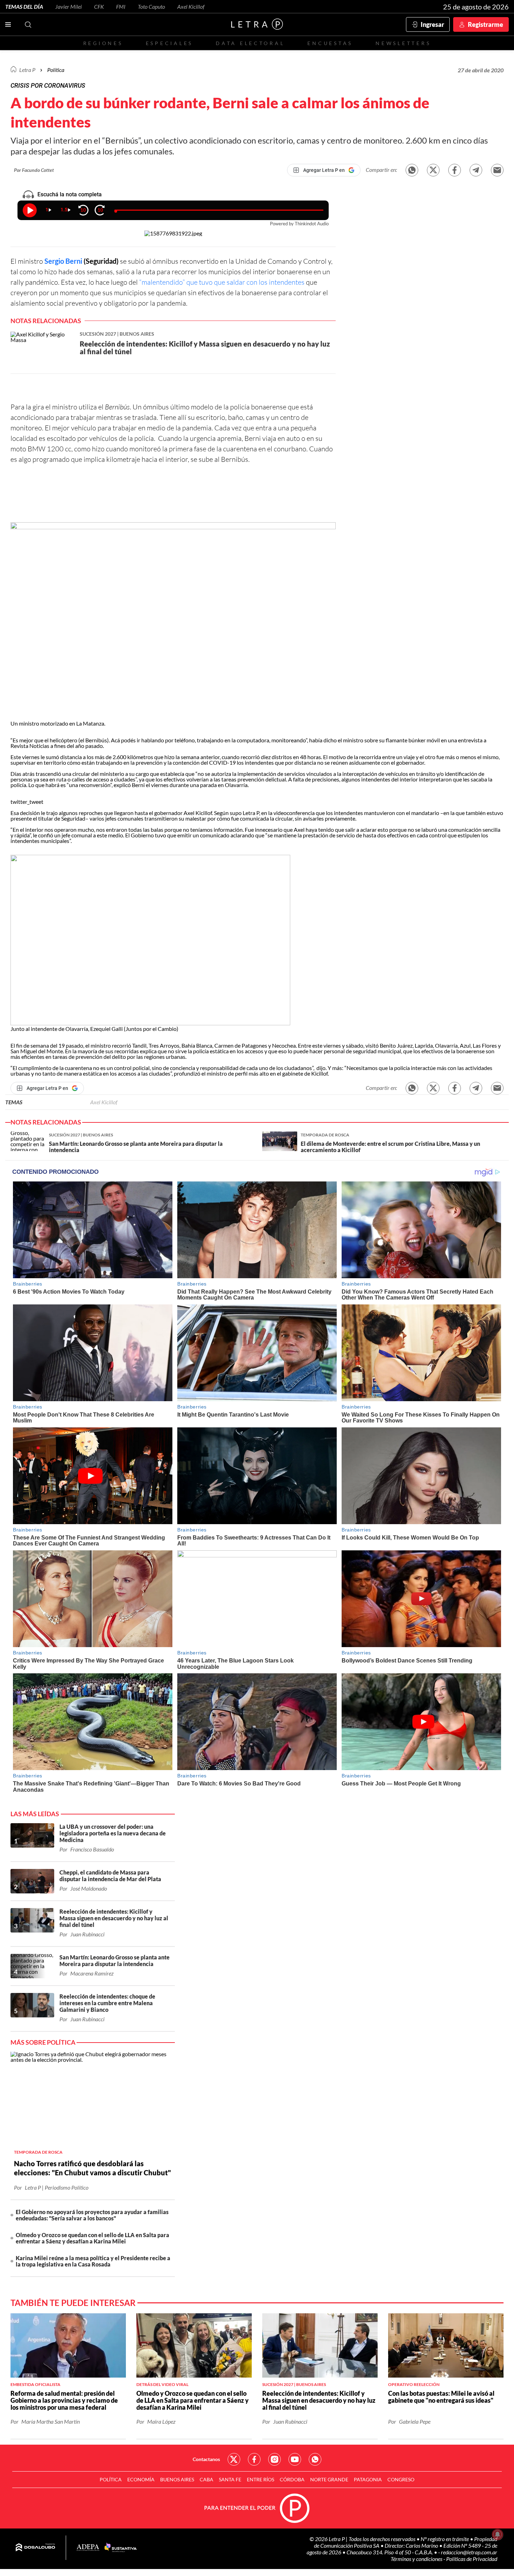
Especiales (169, 43)
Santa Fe (230, 2479)
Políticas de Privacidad (472, 2559)
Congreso (401, 2479)
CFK (99, 6)
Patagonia (368, 2479)
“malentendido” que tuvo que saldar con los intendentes (222, 282)
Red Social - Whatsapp (315, 2459)
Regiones (103, 43)
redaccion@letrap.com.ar (469, 2552)
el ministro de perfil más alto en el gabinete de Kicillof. (266, 1073)
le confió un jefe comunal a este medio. (78, 835)
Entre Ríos (260, 2479)
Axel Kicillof (191, 6)
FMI (121, 6)
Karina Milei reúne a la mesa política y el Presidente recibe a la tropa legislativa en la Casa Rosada (93, 2261)
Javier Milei (69, 6)
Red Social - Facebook (254, 2459)
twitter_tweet (27, 802)
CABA (206, 2479)
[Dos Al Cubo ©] (35, 2548)
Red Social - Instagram (274, 2459)
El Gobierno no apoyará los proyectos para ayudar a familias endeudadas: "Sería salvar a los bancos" (92, 2215)
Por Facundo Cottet (34, 170)
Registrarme (486, 24)
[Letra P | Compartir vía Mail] (497, 170)
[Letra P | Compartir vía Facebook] (455, 170)
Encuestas (330, 43)
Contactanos (206, 2459)
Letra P (27, 70)
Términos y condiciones (417, 2559)
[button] (173, 621)
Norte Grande (329, 2479)
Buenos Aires (177, 2479)
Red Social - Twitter (234, 2459)
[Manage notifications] (498, 2534)
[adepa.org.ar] (88, 2548)
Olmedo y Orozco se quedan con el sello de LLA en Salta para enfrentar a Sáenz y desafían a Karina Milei (92, 2238)
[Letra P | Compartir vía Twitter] (433, 170)
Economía (141, 2479)
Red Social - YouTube (295, 2459)
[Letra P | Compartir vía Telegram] (476, 170)
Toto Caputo (151, 6)
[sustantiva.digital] (121, 2548)
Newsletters (403, 43)
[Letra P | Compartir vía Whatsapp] (412, 170)
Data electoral (250, 43)
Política (56, 70)
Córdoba (292, 2479)
